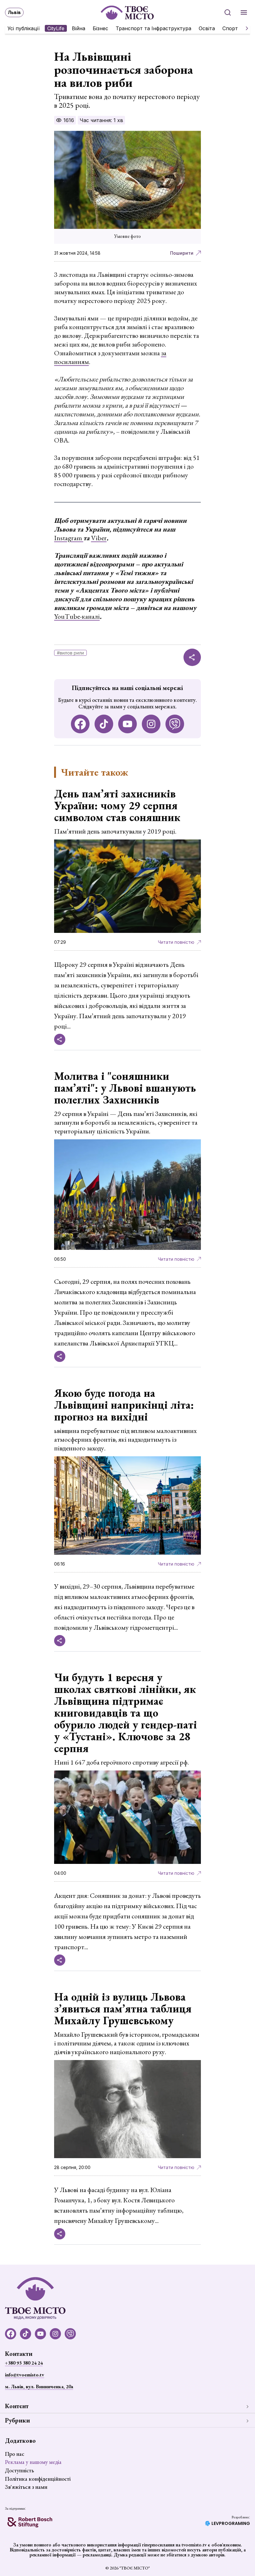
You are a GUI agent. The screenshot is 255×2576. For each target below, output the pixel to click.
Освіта (207, 28)
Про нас (15, 2454)
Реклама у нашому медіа (33, 2462)
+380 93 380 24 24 (24, 2363)
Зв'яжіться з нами (26, 2487)
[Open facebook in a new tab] (80, 724)
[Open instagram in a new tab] (151, 724)
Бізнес (100, 28)
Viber (99, 538)
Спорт (230, 28)
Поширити (182, 253)
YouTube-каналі (77, 616)
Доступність (19, 2470)
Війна (79, 28)
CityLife (56, 28)
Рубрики (17, 2420)
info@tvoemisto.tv (25, 2375)
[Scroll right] (244, 28)
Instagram (69, 538)
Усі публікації (24, 28)
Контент (17, 2406)
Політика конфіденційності (38, 2479)
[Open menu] (244, 12)
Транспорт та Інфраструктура (153, 28)
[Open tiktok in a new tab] (104, 724)
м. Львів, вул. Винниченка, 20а (39, 2387)
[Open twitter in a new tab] (175, 724)
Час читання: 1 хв (101, 120)
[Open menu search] (228, 12)
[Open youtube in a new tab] (127, 724)
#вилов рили (70, 653)
